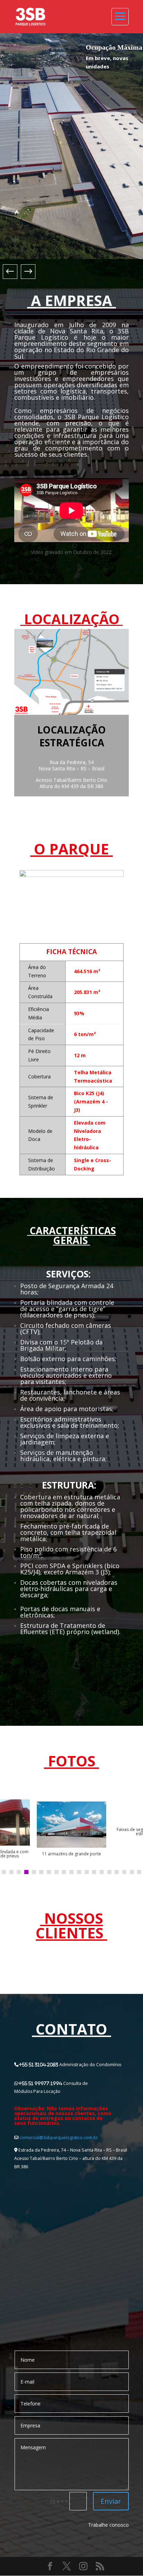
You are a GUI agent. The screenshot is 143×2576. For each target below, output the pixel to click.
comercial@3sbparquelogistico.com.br (59, 2138)
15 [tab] (109, 1872)
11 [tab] (79, 1872)
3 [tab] (19, 1872)
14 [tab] (102, 1872)
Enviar (111, 2501)
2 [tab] (11, 1872)
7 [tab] (49, 1872)
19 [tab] (139, 1872)
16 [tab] (117, 1872)
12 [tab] (87, 1872)
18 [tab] (132, 1872)
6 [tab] (41, 1872)
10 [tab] (71, 1872)
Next (24, 272)
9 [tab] (64, 1872)
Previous (14, 272)
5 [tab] (34, 1872)
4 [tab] (26, 1872)
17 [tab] (124, 1872)
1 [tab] (4, 1872)
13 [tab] (94, 1872)
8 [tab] (57, 1872)
